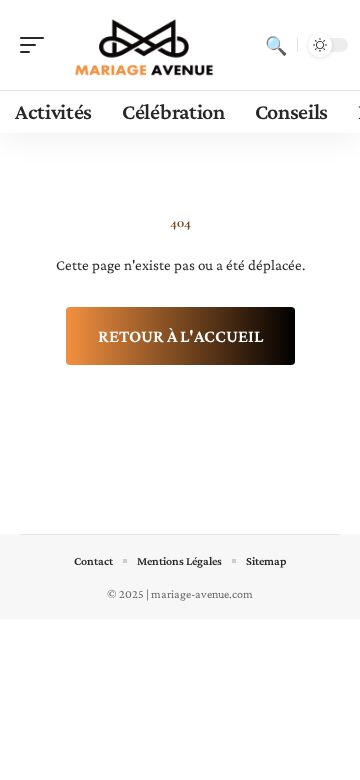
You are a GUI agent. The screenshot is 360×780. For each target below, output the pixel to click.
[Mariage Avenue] (144, 45)
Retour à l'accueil (180, 336)
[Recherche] (276, 45)
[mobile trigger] (37, 45)
